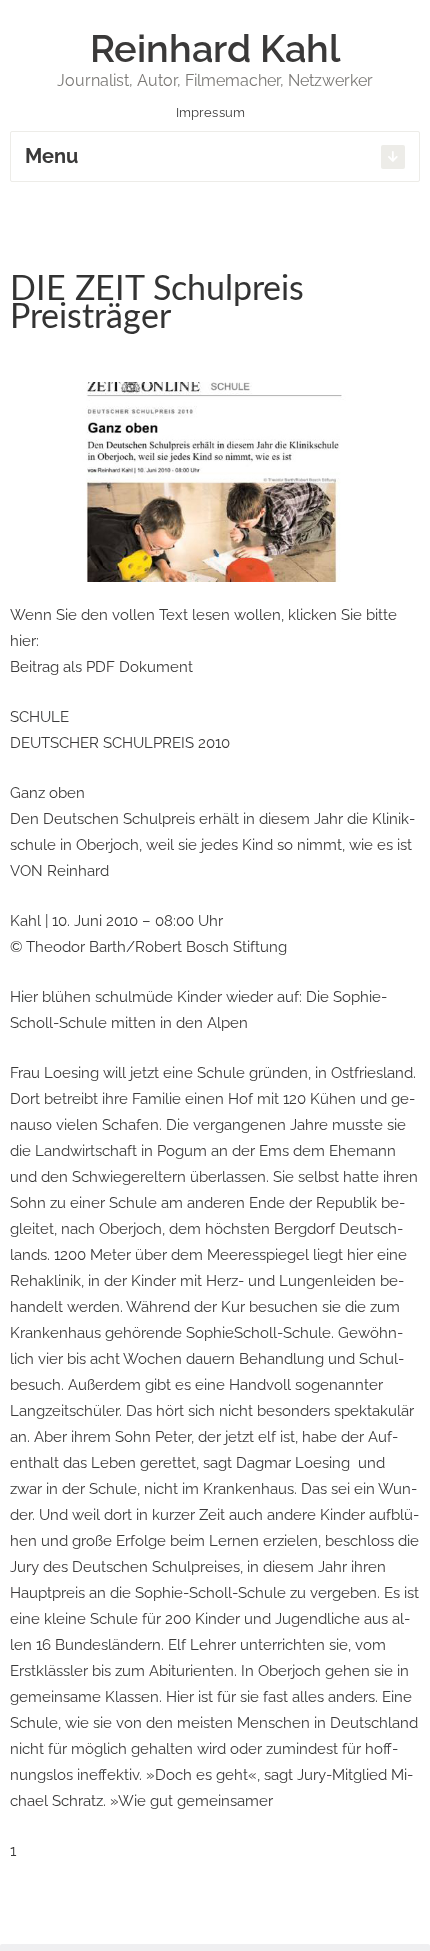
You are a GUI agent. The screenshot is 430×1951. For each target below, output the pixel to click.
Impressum (212, 112)
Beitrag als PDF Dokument (101, 667)
